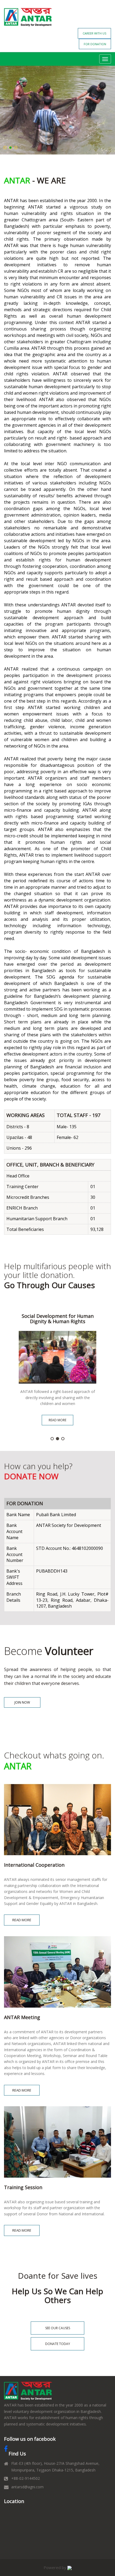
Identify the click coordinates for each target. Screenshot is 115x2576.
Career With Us (94, 33)
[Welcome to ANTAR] (28, 2391)
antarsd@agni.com (27, 2487)
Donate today (58, 2344)
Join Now (22, 1702)
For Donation (95, 44)
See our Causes (58, 2328)
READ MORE (57, 1420)
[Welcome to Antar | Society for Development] (28, 17)
